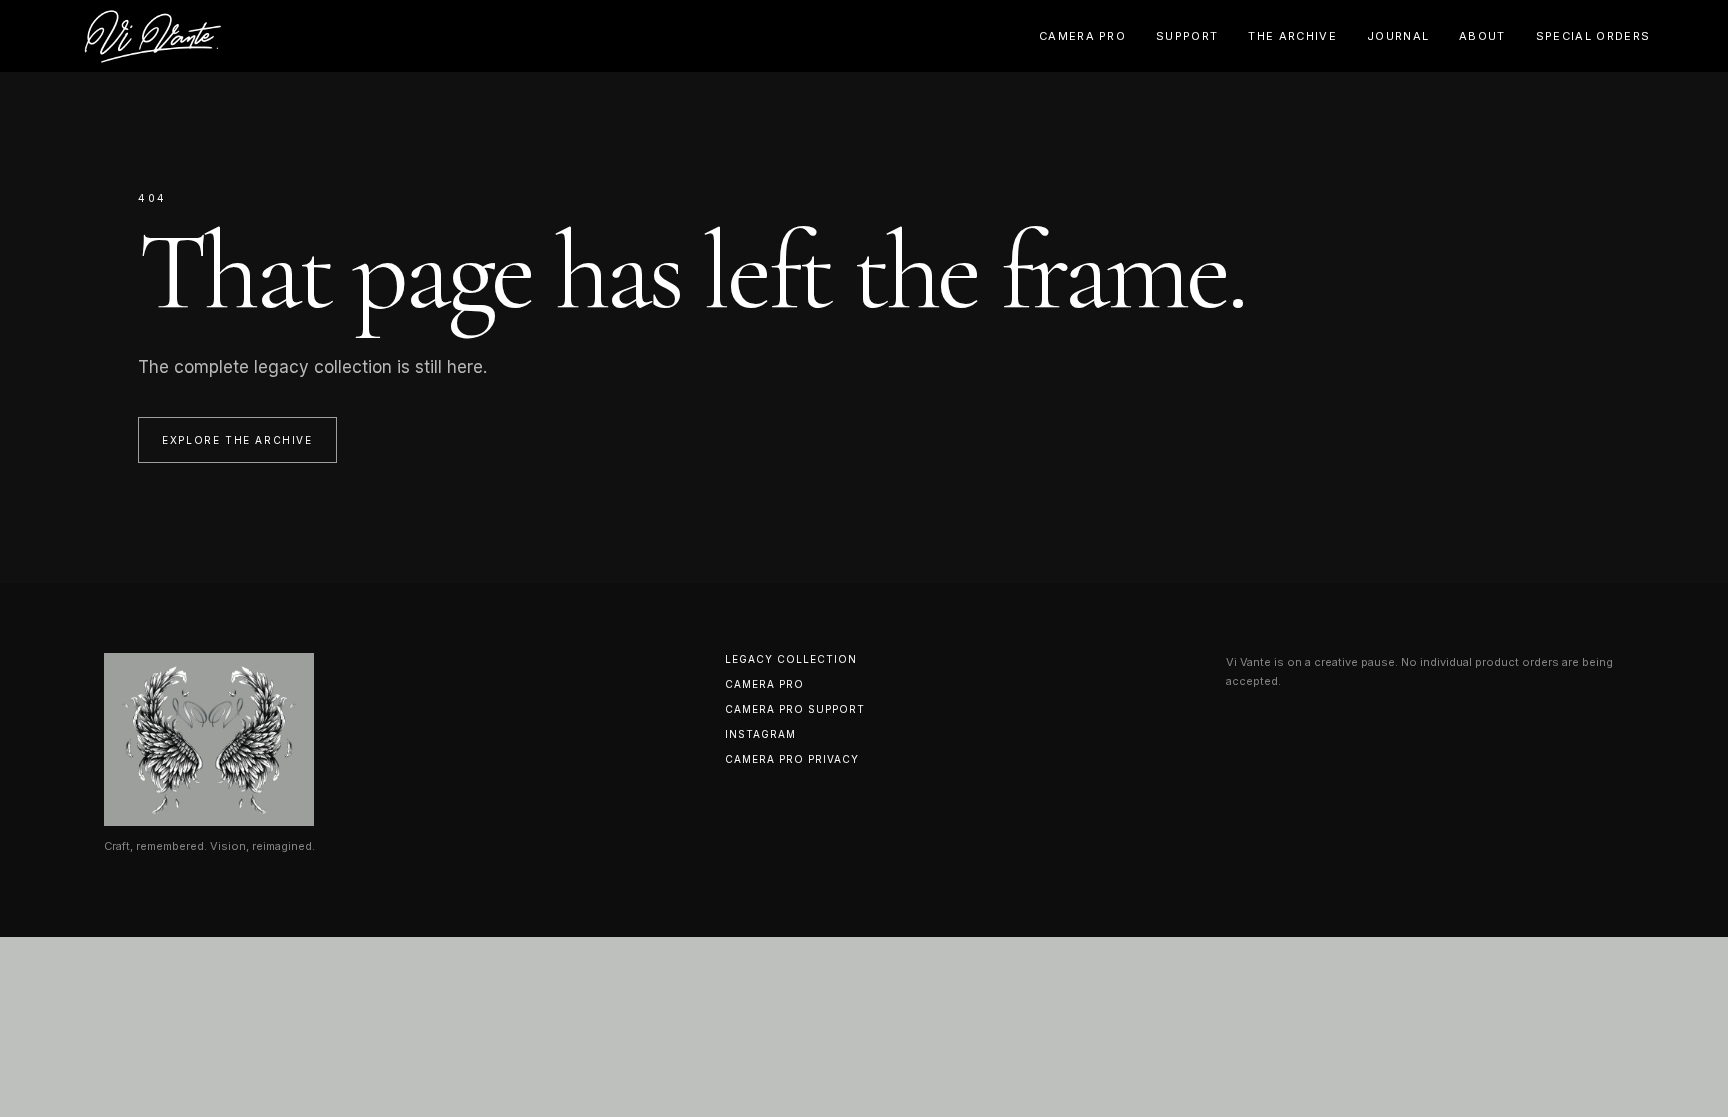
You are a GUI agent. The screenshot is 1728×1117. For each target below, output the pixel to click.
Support (1187, 36)
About (1482, 36)
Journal (1398, 36)
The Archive (1292, 36)
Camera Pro (1082, 36)
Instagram (760, 734)
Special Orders (1593, 36)
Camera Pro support (795, 709)
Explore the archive (237, 440)
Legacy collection (791, 659)
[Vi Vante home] (153, 36)
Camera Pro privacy (792, 759)
